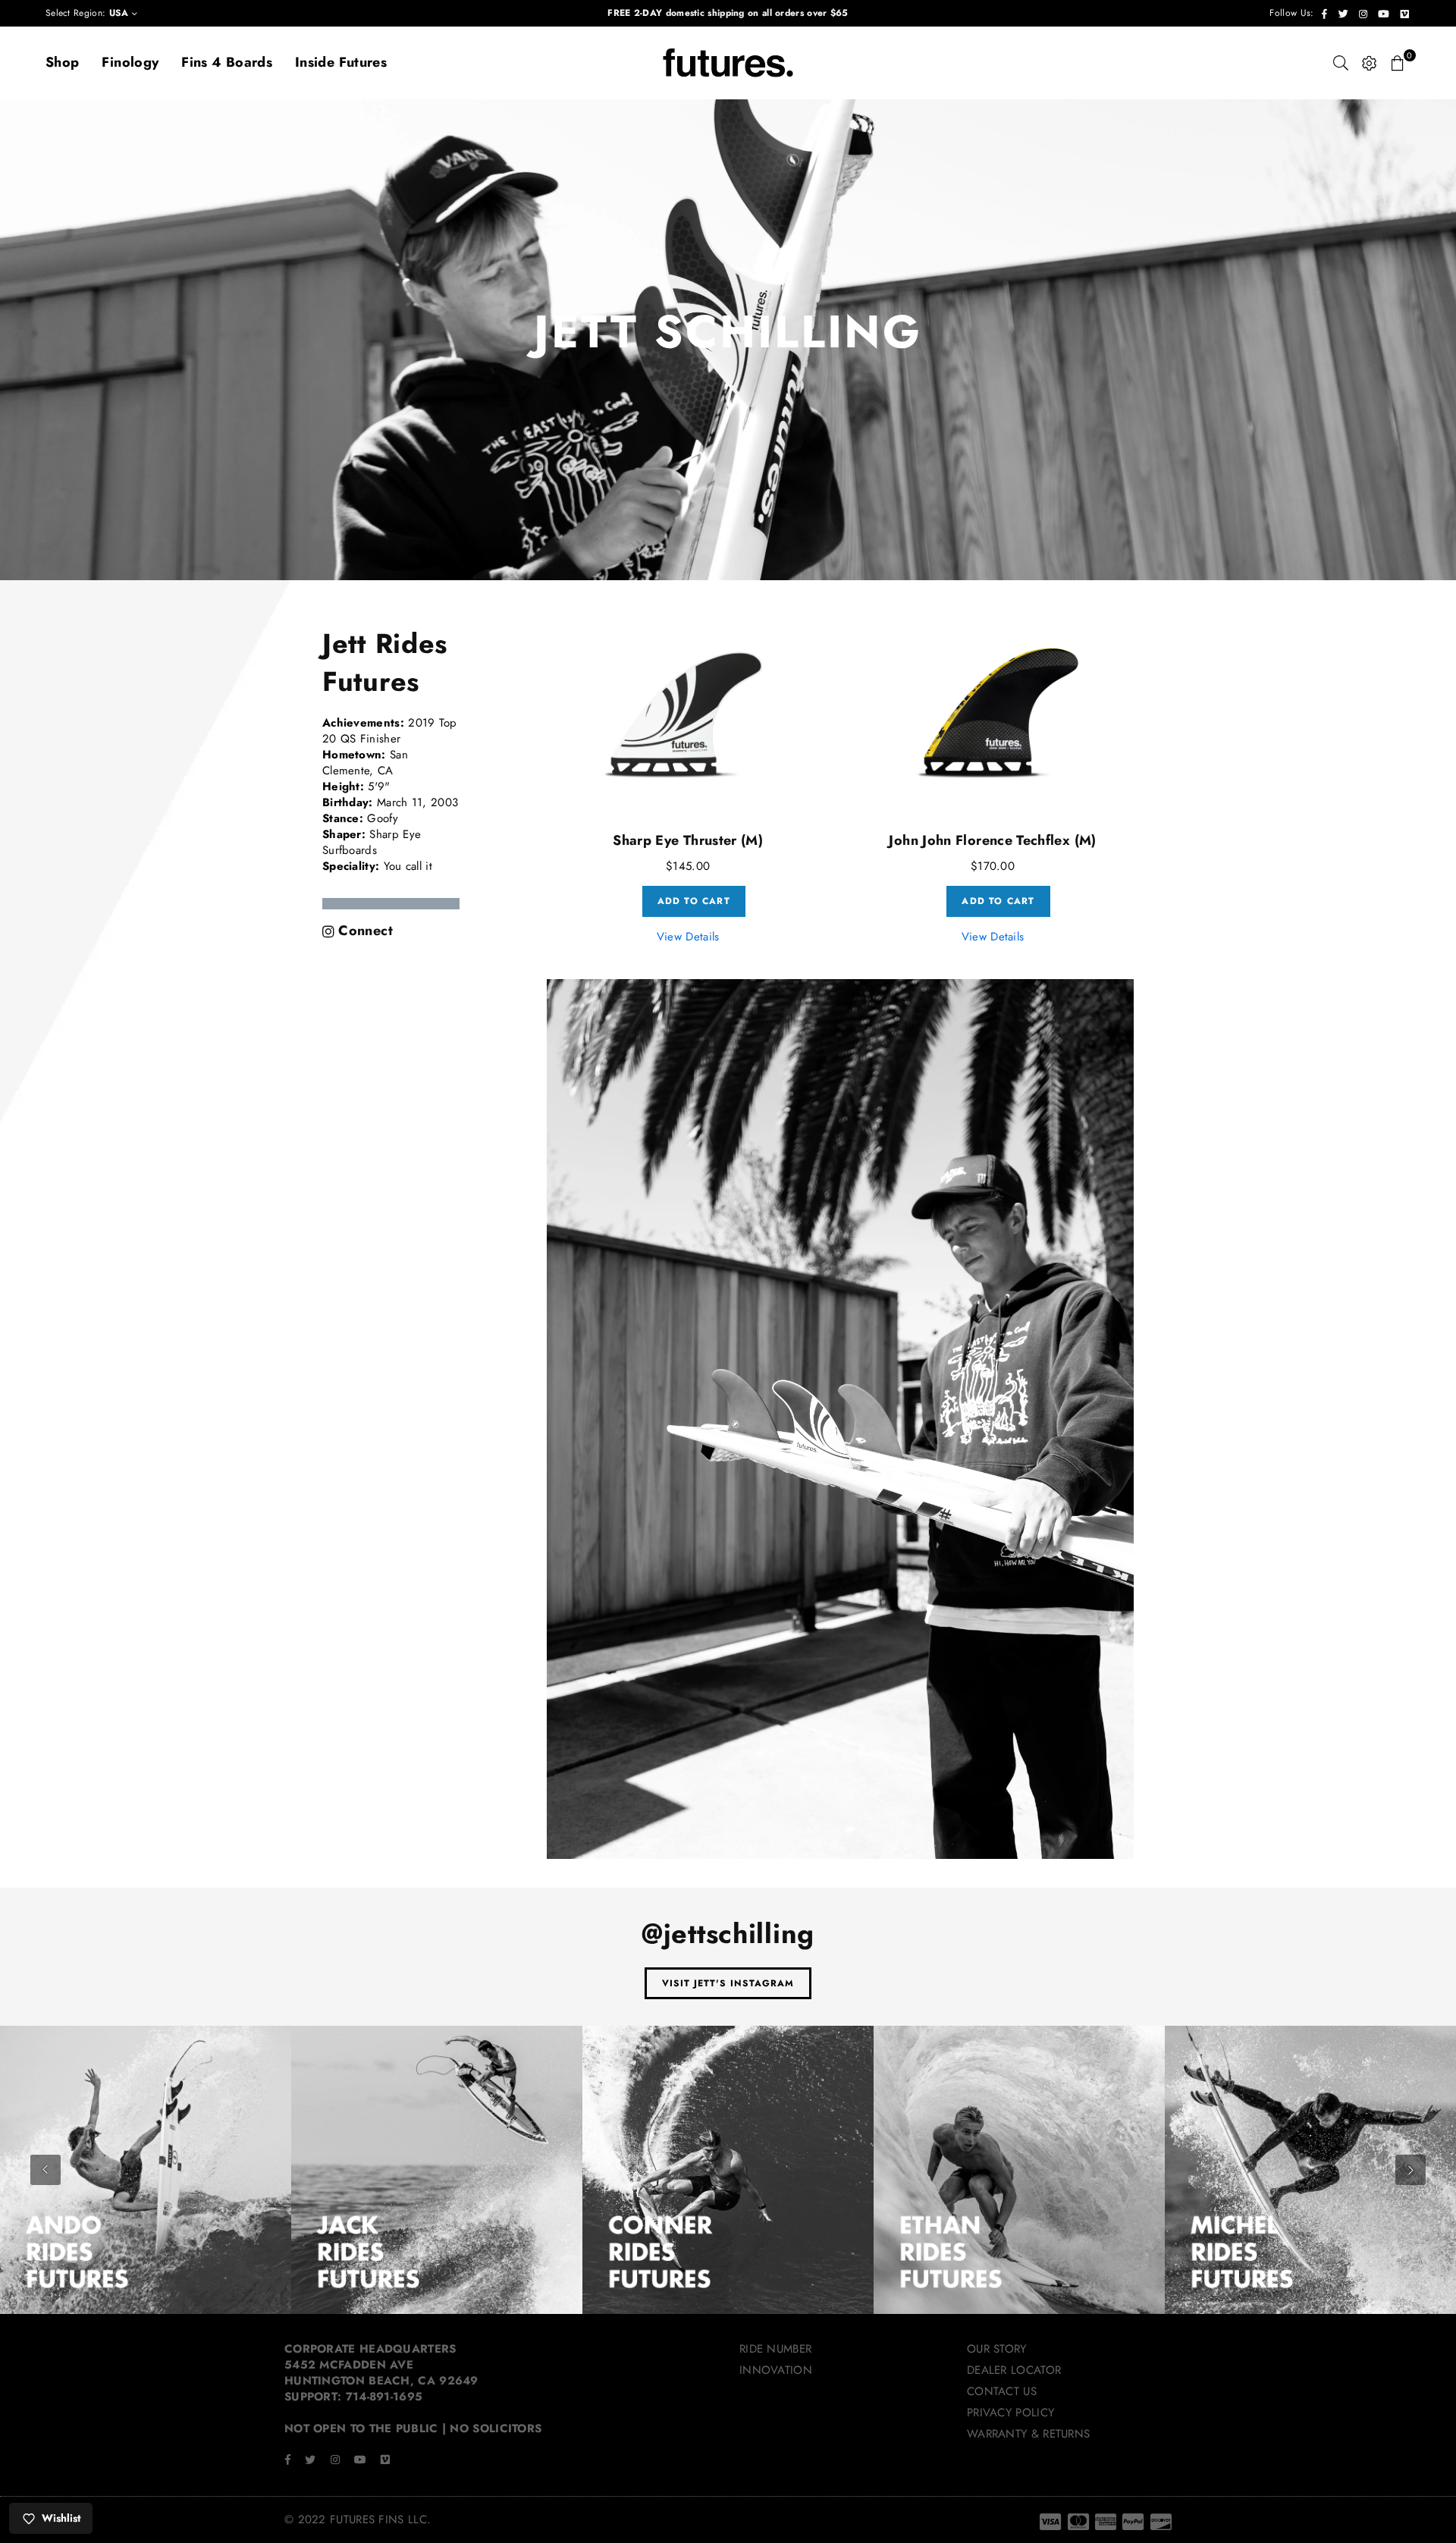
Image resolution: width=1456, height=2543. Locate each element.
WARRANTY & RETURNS (1028, 2434)
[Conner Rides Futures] (437, 2171)
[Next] (1410, 2170)
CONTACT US (1002, 2391)
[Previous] (45, 2170)
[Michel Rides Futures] (1019, 2171)
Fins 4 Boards (227, 62)
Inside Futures (341, 62)
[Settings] (1370, 63)
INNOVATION (776, 2370)
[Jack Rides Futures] (146, 2171)
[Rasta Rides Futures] (1310, 2171)
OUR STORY (997, 2349)
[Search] (1341, 63)
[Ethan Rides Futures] (728, 2171)
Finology (130, 62)
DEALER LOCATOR (1014, 2370)
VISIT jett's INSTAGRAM (728, 1983)
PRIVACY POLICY (1010, 2413)
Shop (62, 62)
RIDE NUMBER (775, 2349)
